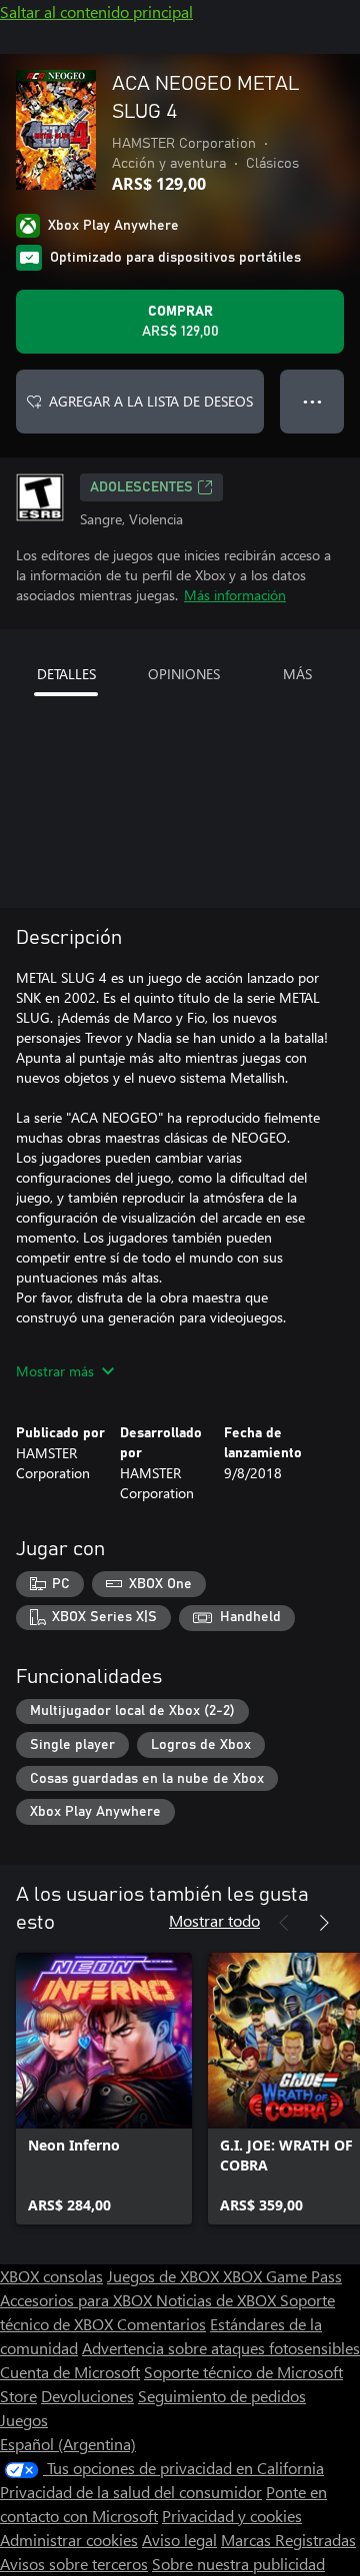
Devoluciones (87, 2396)
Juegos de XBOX (165, 2276)
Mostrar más (55, 1371)
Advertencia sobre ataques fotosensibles (221, 2348)
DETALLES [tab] (66, 674)
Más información (235, 595)
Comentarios (161, 2324)
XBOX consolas (51, 2276)
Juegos (24, 2420)
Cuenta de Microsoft (70, 2372)
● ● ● (312, 401)
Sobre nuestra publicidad (238, 2564)
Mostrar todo (214, 1920)
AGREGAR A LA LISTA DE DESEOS (151, 401)
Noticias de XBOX (218, 2300)
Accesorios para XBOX (78, 2300)
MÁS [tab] (297, 674)
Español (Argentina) (68, 2444)
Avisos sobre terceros (74, 2564)
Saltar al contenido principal (96, 11)
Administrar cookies (69, 2540)
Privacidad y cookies (232, 2516)
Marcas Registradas (288, 2540)
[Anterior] (284, 1923)
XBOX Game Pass (282, 2276)
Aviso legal (179, 2540)
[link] (104, 2089)
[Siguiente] (324, 1923)
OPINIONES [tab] (184, 674)
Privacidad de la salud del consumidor (131, 2492)
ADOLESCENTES (141, 487)
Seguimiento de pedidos (222, 2396)
